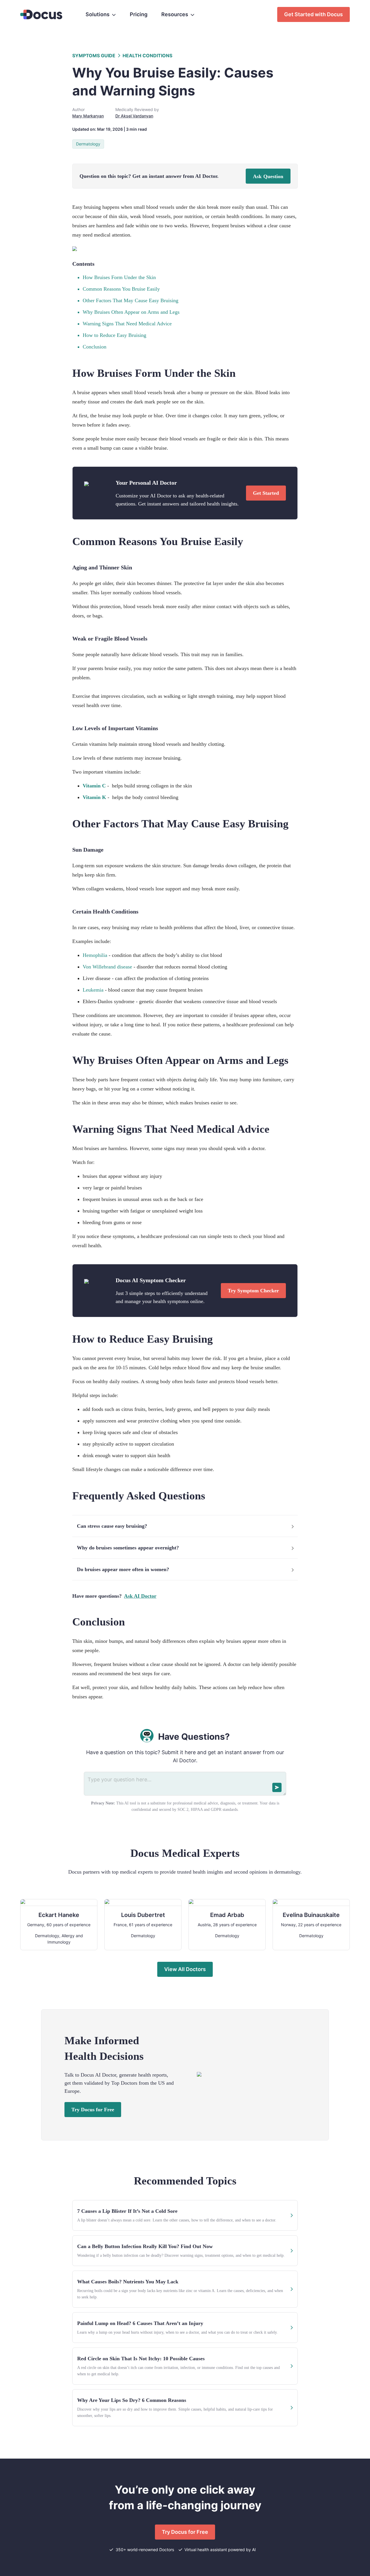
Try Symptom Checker (253, 1291)
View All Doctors (185, 1969)
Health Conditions (147, 56)
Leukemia (93, 990)
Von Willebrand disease (107, 967)
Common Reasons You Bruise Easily (121, 289)
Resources (175, 14)
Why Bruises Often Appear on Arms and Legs (131, 312)
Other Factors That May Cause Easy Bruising (131, 300)
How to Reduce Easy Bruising (114, 335)
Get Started (266, 493)
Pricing (139, 14)
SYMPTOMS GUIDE (94, 56)
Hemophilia (95, 955)
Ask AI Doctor (140, 1596)
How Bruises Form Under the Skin (119, 277)
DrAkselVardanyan (134, 116)
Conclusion (95, 347)
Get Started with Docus (313, 14)
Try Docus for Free (93, 2110)
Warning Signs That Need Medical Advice (127, 324)
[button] (185, 1526)
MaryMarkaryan (88, 116)
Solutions (98, 14)
